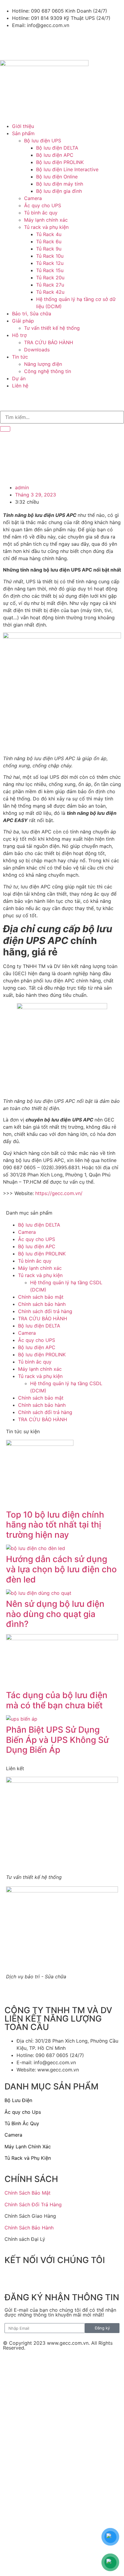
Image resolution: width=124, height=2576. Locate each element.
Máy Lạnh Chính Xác (28, 2147)
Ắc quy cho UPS (37, 1239)
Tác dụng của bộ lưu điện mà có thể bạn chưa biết (57, 1700)
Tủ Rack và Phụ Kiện (28, 2158)
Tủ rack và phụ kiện (40, 1275)
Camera (27, 1232)
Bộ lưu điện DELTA (39, 1225)
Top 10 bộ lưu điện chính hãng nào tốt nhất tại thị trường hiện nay (55, 1525)
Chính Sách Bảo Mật (28, 2193)
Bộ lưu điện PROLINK (42, 1254)
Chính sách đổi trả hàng (45, 1311)
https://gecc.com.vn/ (59, 1193)
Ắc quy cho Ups (23, 2112)
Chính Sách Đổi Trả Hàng (33, 2204)
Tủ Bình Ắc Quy (22, 2123)
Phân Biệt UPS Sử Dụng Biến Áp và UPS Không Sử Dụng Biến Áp (57, 1740)
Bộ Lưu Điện (18, 2100)
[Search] (5, 429)
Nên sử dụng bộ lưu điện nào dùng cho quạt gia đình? (55, 1614)
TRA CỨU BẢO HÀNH (43, 1318)
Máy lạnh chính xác (40, 1268)
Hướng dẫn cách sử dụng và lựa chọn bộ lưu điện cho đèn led (61, 1569)
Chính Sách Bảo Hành (29, 2228)
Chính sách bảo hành (42, 1304)
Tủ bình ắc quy (35, 1261)
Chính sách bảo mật (41, 1297)
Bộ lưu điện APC (37, 1246)
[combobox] (62, 417)
